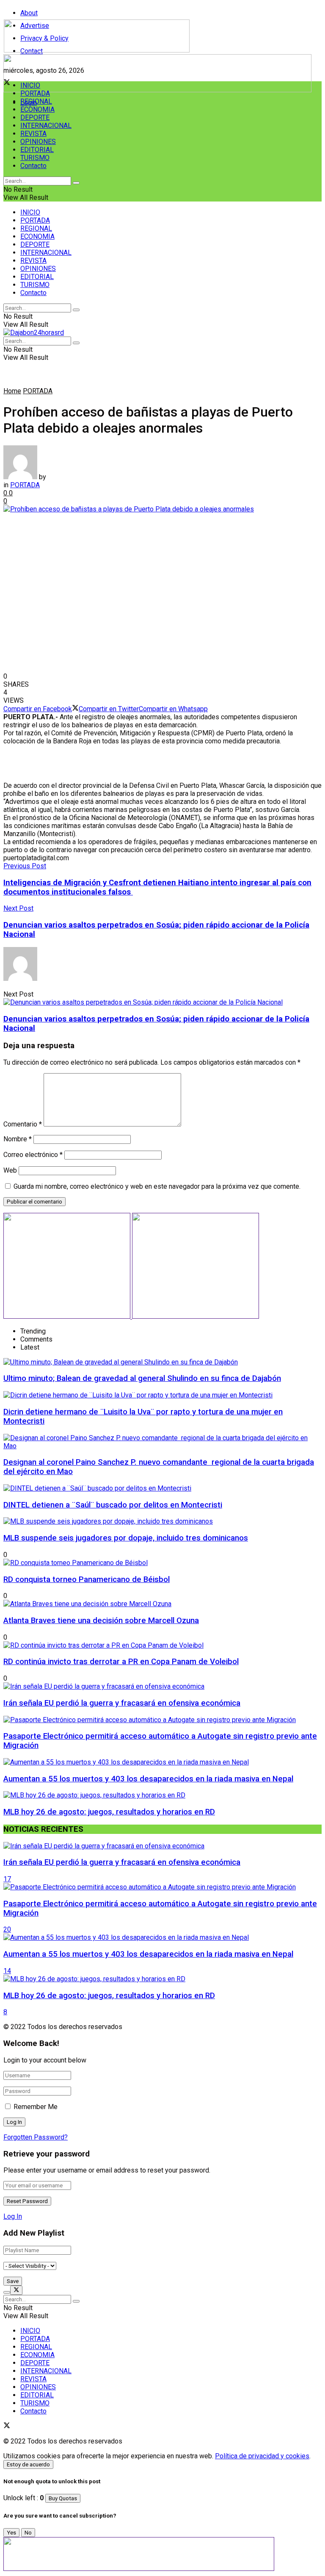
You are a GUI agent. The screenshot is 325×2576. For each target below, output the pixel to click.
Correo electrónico (33, 1155)
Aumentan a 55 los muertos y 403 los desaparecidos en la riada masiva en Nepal (148, 1779)
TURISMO (35, 158)
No (28, 2533)
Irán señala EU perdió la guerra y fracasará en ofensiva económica (122, 1703)
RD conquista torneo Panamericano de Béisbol (87, 1579)
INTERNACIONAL (46, 126)
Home (12, 391)
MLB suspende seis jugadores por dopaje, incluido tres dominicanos (126, 1538)
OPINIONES (38, 142)
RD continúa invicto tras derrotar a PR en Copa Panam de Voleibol (121, 1662)
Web (10, 1170)
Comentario (23, 1124)
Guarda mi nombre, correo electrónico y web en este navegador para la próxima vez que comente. (157, 1186)
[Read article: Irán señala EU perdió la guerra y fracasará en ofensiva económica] (162, 1846)
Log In (13, 2216)
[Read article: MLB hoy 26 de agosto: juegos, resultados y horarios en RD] (162, 1979)
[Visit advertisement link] (157, 90)
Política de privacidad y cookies (262, 2456)
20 (7, 1929)
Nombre (18, 1139)
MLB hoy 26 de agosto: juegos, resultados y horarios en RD (109, 1812)
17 (7, 1879)
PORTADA (35, 93)
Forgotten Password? (36, 2137)
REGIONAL (36, 101)
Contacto (33, 166)
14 (7, 1971)
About (29, 13)
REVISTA (33, 134)
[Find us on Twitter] (7, 2426)
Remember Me (36, 2107)
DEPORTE (35, 117)
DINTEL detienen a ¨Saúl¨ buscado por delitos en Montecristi (113, 1505)
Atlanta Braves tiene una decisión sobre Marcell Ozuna (101, 1621)
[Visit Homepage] (97, 50)
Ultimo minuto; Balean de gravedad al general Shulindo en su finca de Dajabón (142, 1378)
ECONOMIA (37, 109)
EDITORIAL (37, 150)
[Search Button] (76, 183)
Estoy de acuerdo (28, 2464)
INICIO (30, 85)
